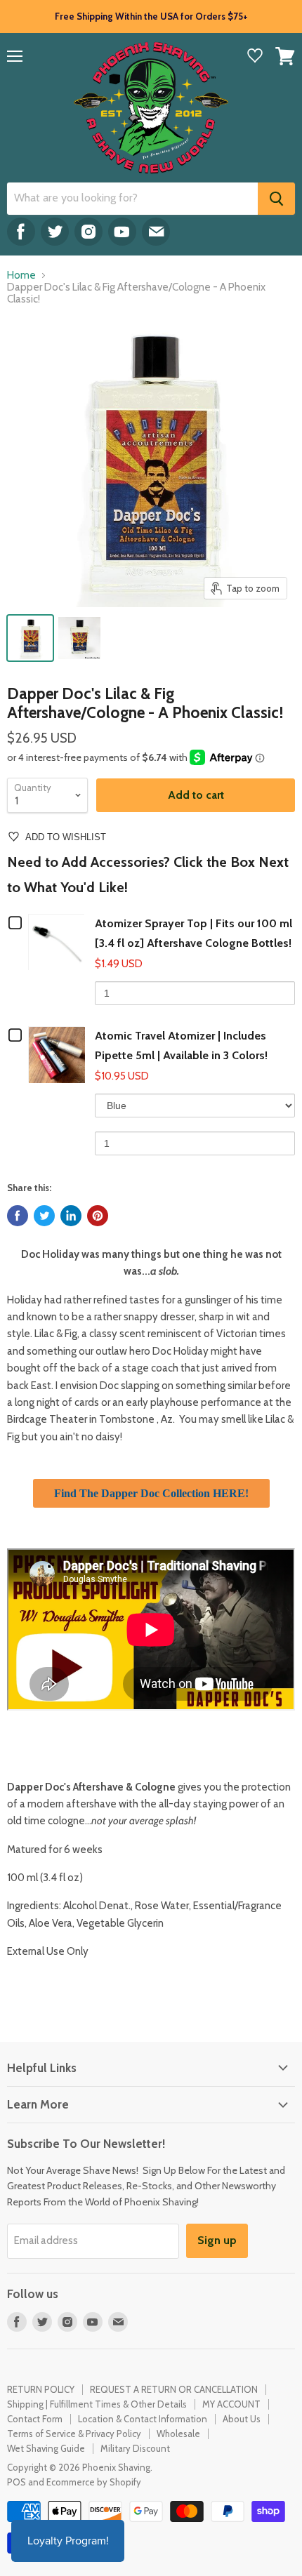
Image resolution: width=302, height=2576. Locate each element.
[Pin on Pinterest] (98, 1216)
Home (21, 275)
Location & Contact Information (143, 2419)
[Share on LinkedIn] (71, 1216)
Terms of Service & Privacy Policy (74, 2434)
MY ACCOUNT (231, 2404)
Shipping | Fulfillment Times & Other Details (97, 2404)
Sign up (217, 2240)
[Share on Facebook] (18, 1216)
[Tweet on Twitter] (44, 1216)
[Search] (276, 199)
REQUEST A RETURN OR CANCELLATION (174, 2389)
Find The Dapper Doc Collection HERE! (151, 1493)
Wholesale (178, 2434)
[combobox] (132, 199)
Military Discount (135, 2448)
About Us (242, 2419)
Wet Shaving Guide (46, 2448)
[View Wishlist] (255, 57)
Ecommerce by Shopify (94, 2482)
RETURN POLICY (41, 2389)
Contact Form (35, 2419)
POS (17, 2482)
